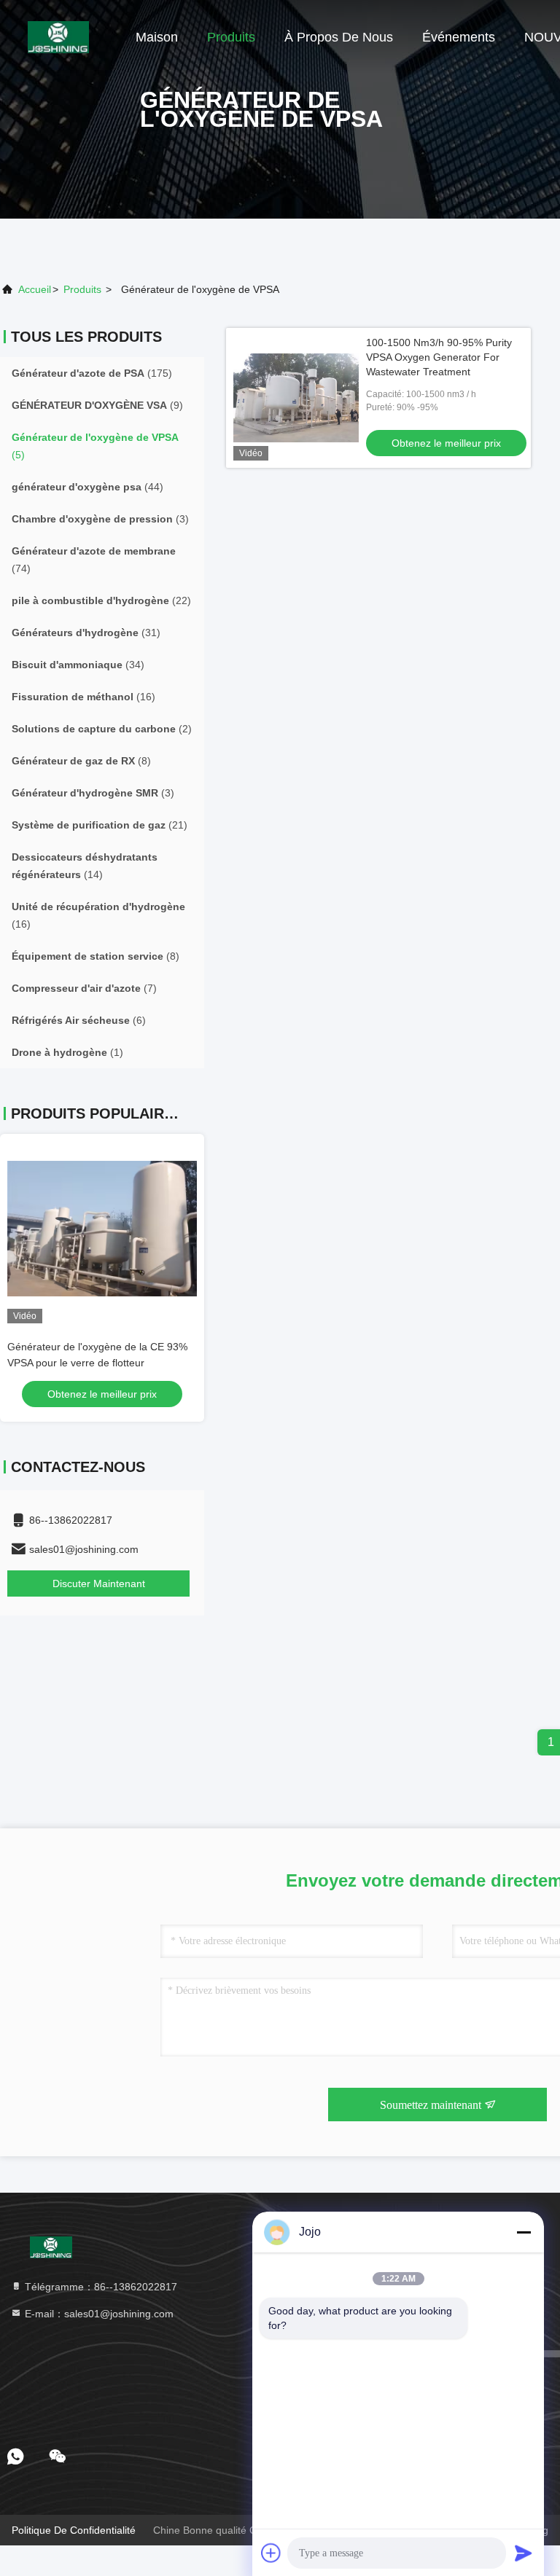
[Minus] (524, 2232)
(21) (100, 825)
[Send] (524, 2553)
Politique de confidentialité (74, 2530)
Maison (157, 37)
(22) (101, 600)
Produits (231, 37)
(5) (95, 446)
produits (82, 289)
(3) (100, 519)
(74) (94, 560)
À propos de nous (339, 37)
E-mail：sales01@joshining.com (98, 2314)
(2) (102, 729)
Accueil (35, 289)
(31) (86, 633)
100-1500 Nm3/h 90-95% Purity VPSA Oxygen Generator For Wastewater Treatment (439, 357)
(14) (85, 866)
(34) (78, 665)
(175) (92, 373)
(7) (84, 988)
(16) (83, 697)
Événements (459, 37)
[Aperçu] (58, 36)
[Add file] (271, 2553)
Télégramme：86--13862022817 (100, 2287)
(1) (67, 1052)
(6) (79, 1020)
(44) (87, 487)
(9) (97, 405)
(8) (81, 761)
